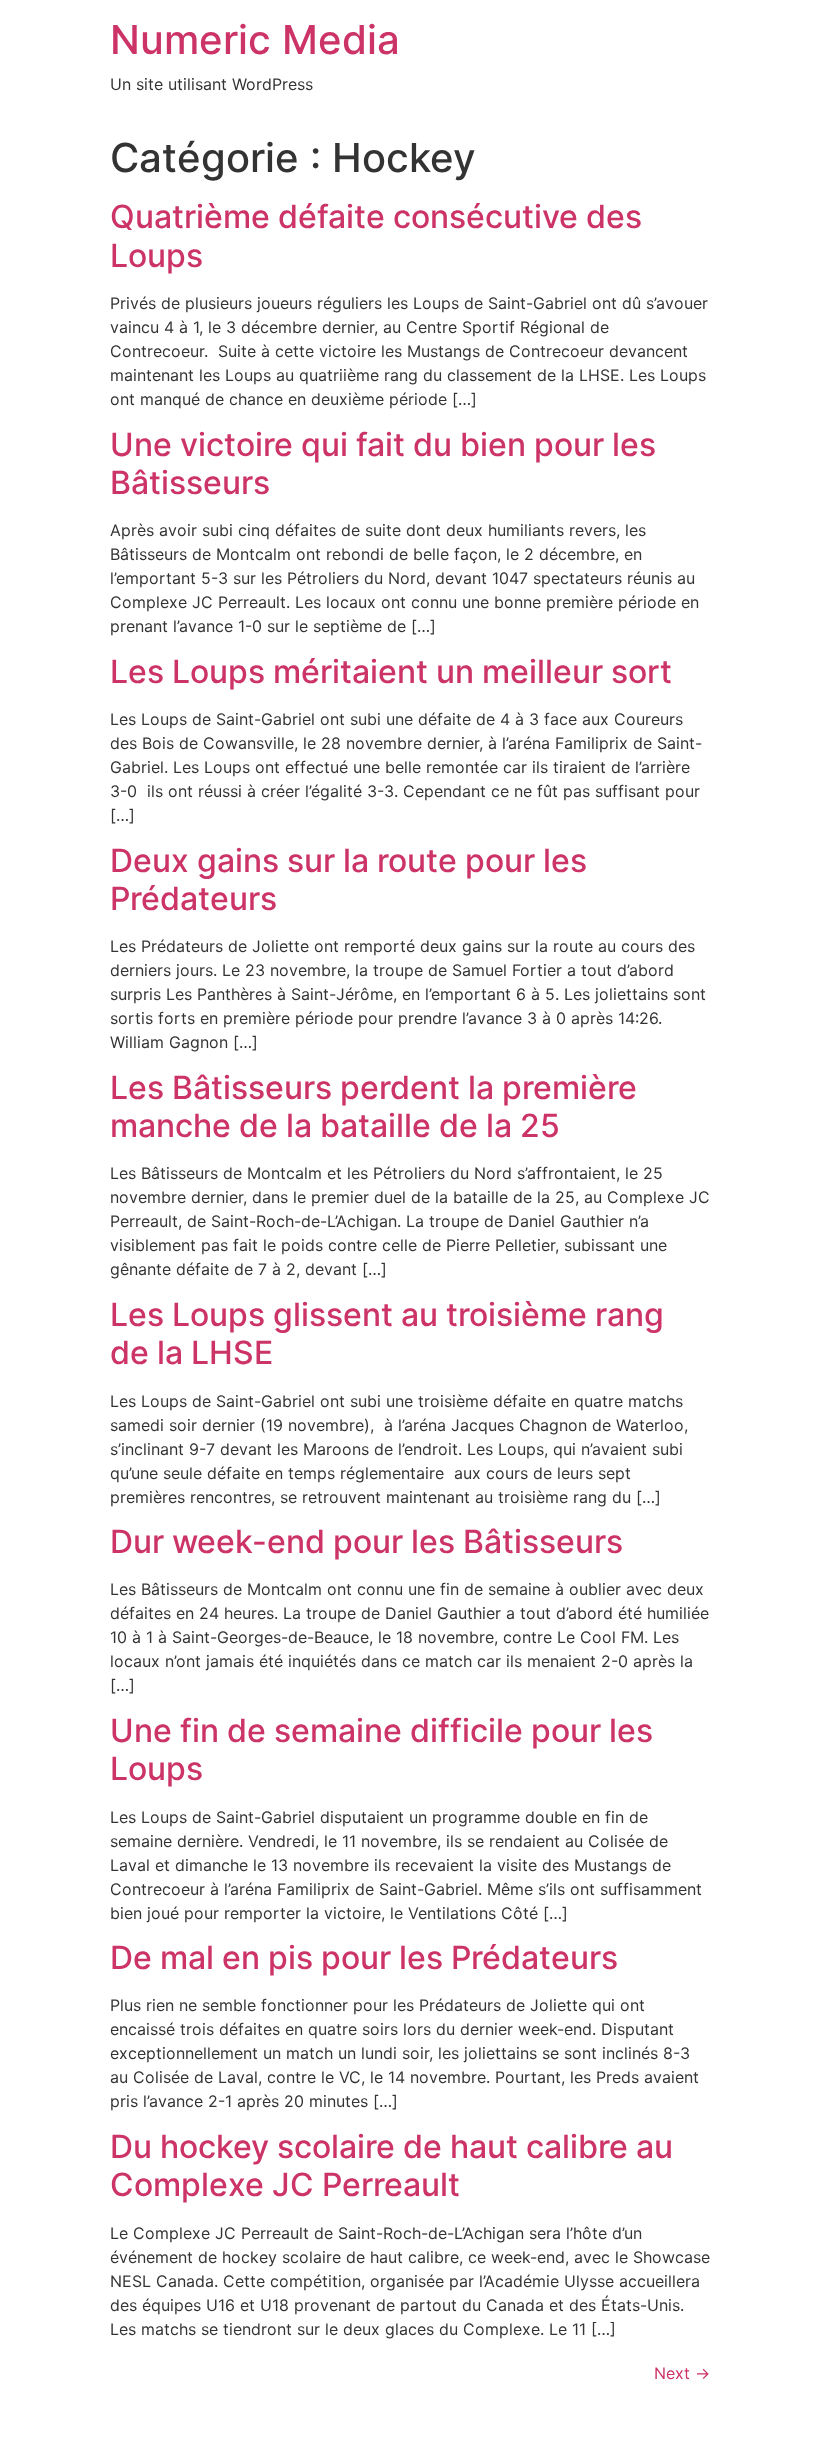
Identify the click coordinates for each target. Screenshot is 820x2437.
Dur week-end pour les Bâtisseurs (366, 1541)
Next (682, 2373)
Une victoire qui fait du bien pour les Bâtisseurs (383, 463)
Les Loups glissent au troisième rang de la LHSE (387, 1333)
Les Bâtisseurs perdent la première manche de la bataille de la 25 (373, 1106)
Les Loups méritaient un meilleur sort (391, 671)
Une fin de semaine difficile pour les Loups (381, 1749)
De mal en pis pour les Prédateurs (364, 1957)
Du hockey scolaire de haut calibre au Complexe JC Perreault (391, 2165)
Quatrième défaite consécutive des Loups (376, 235)
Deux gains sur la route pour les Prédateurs (348, 879)
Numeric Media (255, 39)
